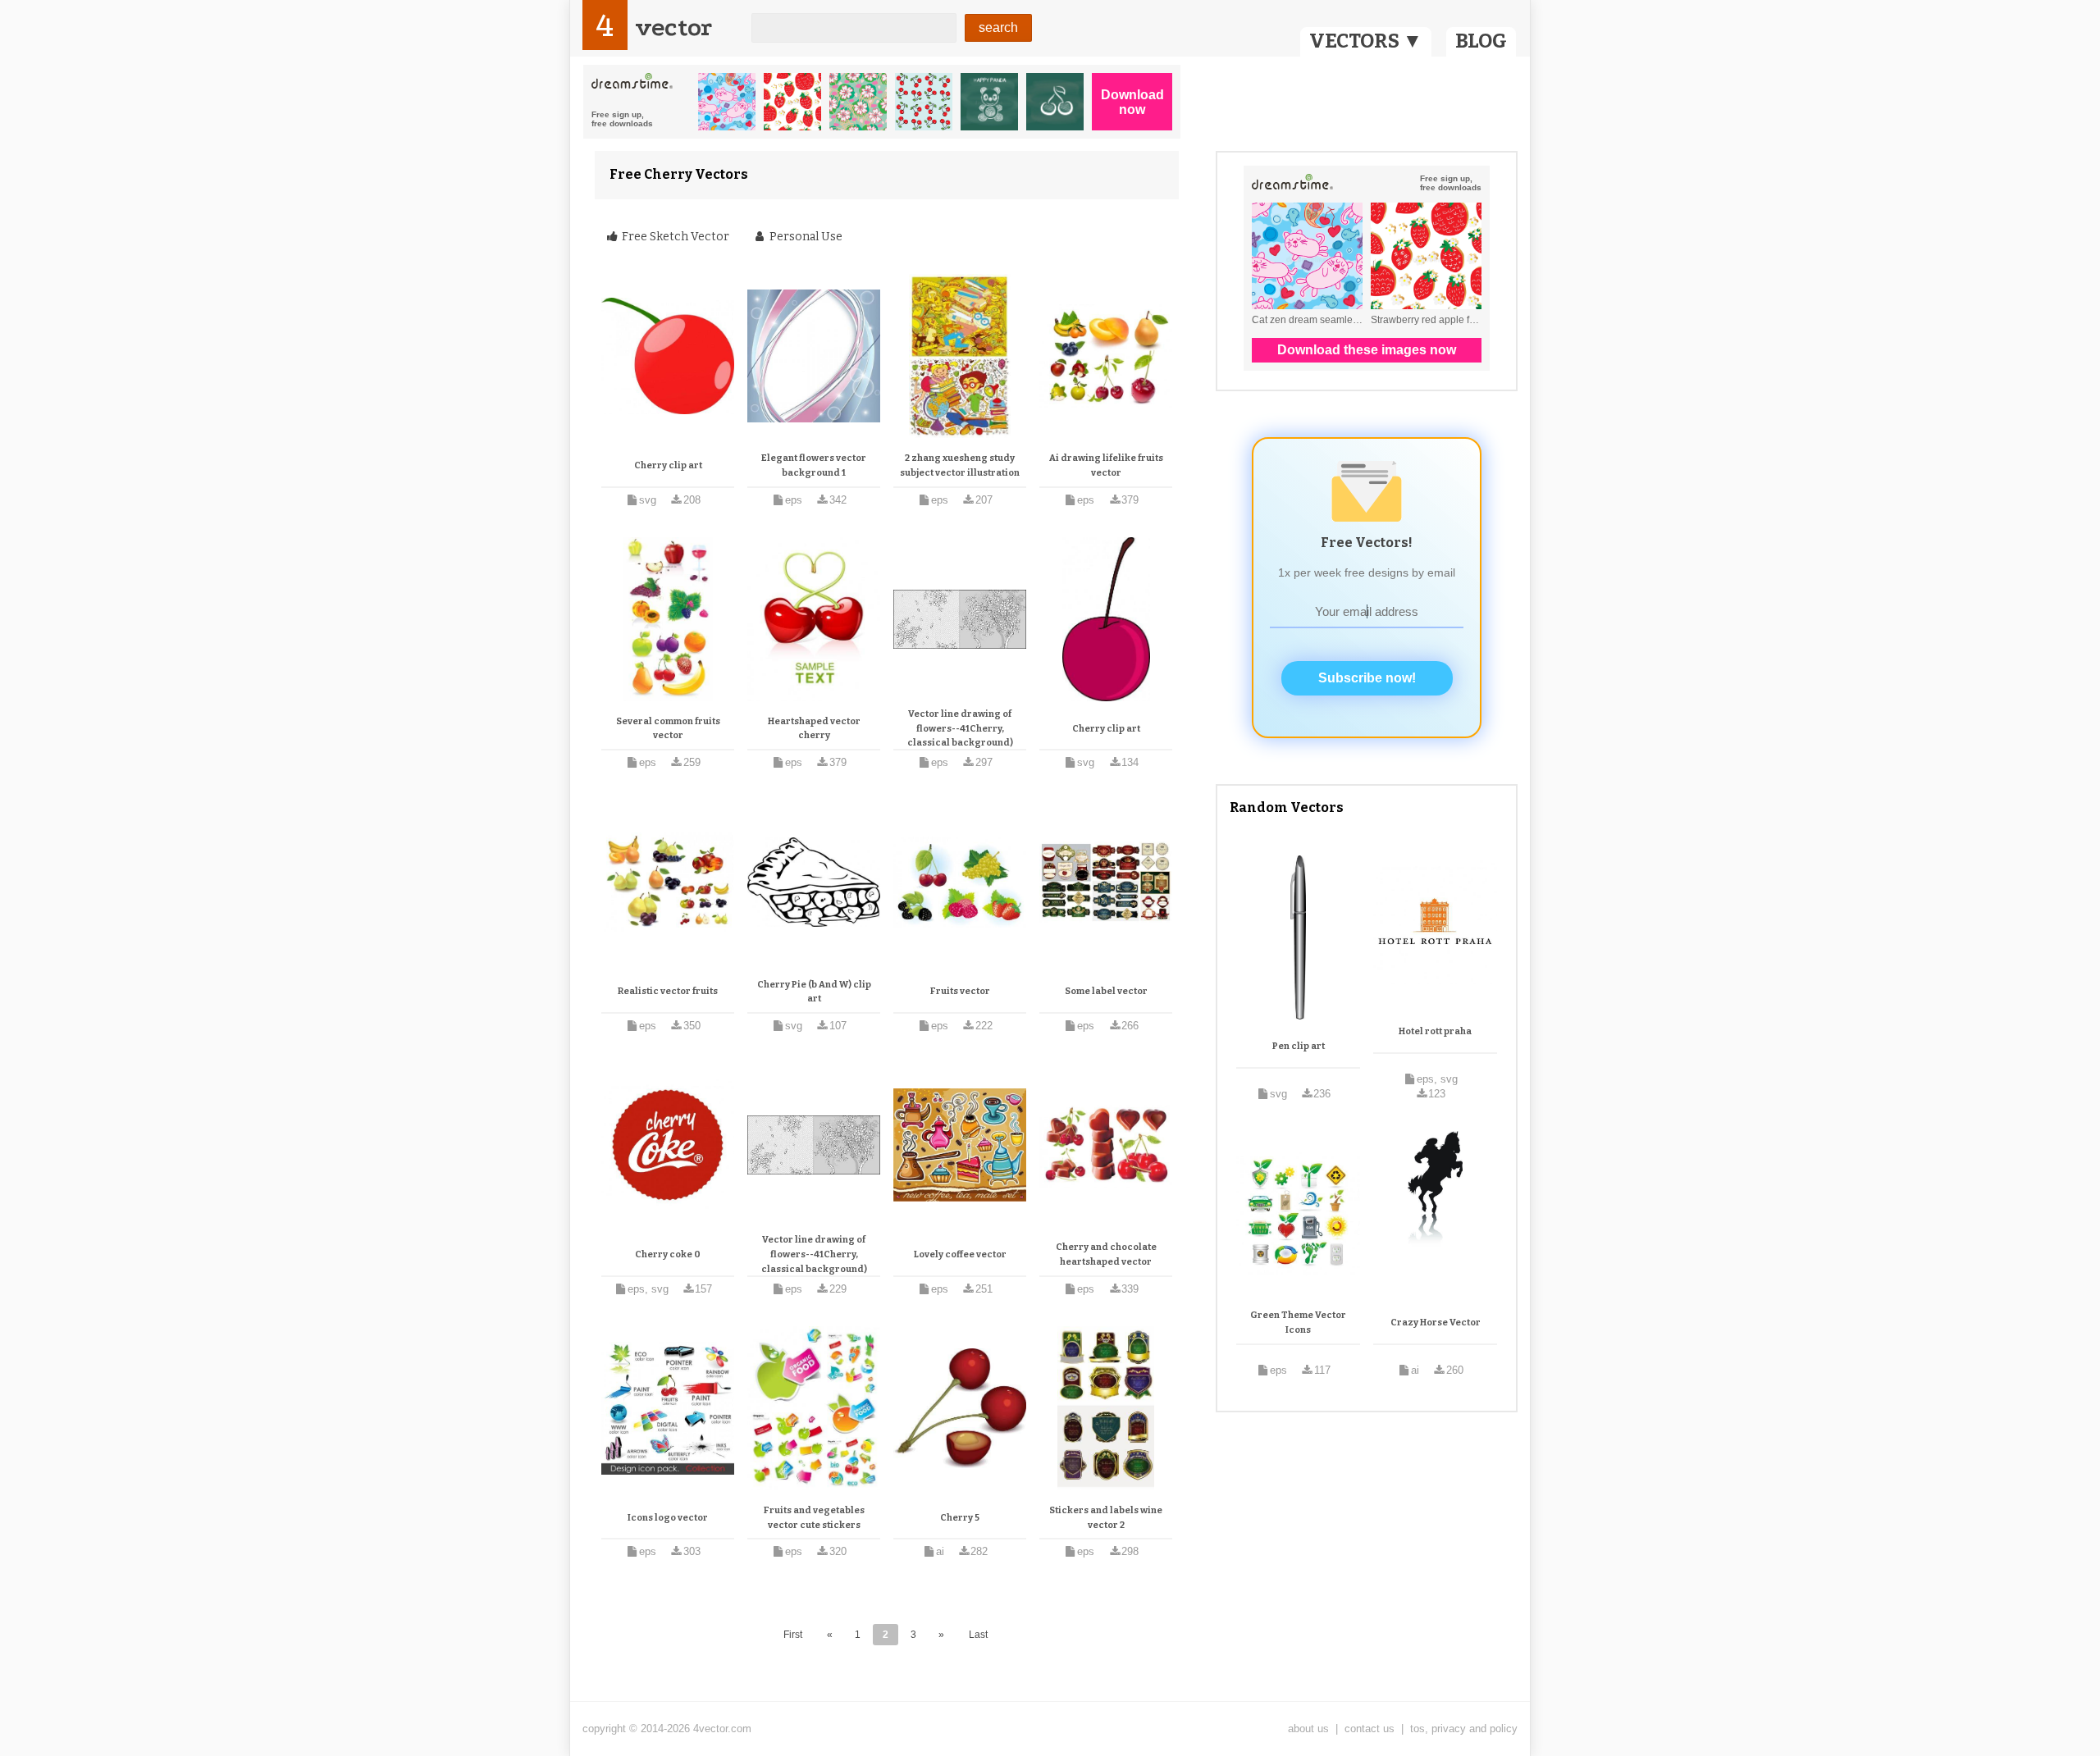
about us (1308, 1729)
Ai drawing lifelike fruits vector (1106, 465)
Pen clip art (1299, 1046)
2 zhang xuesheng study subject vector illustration (960, 465)
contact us (1370, 1729)
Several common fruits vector (668, 729)
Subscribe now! (1367, 678)
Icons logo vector (668, 1518)
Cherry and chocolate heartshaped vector (1106, 1254)
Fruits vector (960, 991)
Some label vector (1106, 991)
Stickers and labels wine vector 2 (1106, 1518)
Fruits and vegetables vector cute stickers (814, 1518)
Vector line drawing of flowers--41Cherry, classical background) (960, 728)
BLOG (1481, 41)
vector (673, 27)
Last (978, 1635)
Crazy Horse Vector (1436, 1323)
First (793, 1635)
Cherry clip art (668, 465)
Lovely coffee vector (960, 1254)
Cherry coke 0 (668, 1254)
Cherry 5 (960, 1518)
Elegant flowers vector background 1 (814, 465)
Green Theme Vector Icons (1298, 1323)
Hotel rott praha (1435, 1031)
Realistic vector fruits (668, 991)
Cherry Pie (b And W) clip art (814, 992)
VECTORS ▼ (1366, 41)
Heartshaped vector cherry (814, 729)
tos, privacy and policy (1464, 1729)
